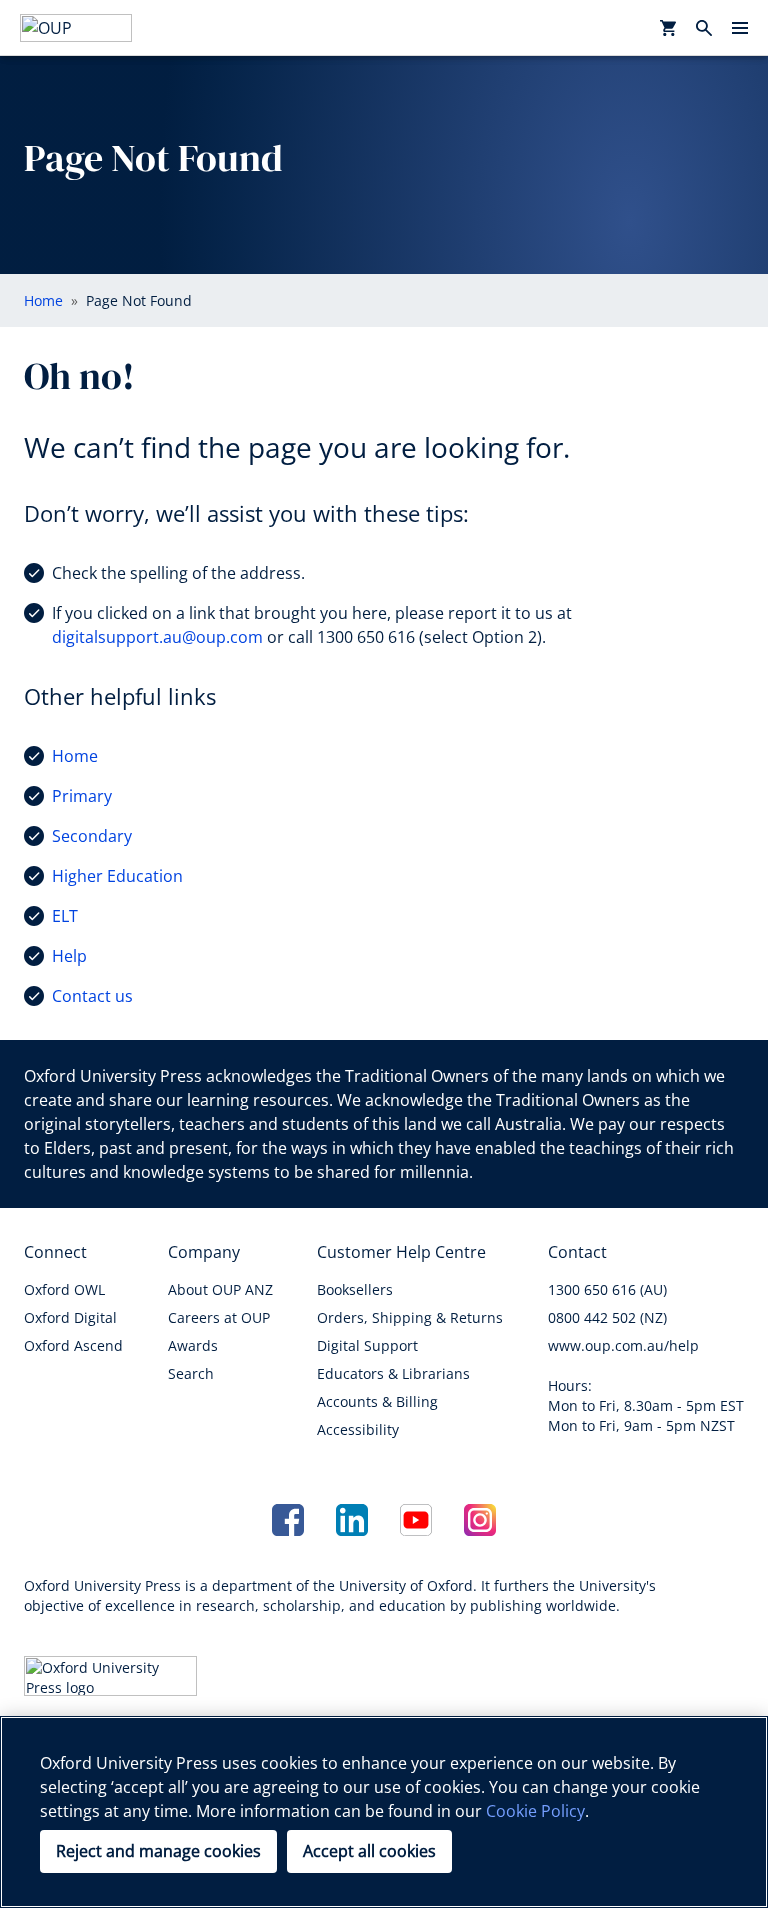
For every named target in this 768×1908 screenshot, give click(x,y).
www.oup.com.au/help (623, 1345)
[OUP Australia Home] (76, 28)
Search (191, 1373)
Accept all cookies (369, 1851)
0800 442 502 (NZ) (607, 1317)
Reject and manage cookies (158, 1851)
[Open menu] (740, 28)
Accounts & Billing (377, 1401)
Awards (193, 1345)
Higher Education (117, 876)
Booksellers (355, 1289)
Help (69, 956)
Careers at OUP (219, 1317)
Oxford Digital (70, 1317)
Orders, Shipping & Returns (410, 1317)
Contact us (92, 996)
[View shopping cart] (668, 28)
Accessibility (358, 1429)
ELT (65, 916)
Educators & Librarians (393, 1373)
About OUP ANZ (220, 1289)
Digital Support (367, 1345)
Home (75, 756)
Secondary (92, 836)
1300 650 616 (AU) (607, 1289)
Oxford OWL (64, 1289)
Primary (82, 796)
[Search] (704, 28)
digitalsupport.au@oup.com (157, 637)
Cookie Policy (535, 1811)
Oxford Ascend (73, 1345)
